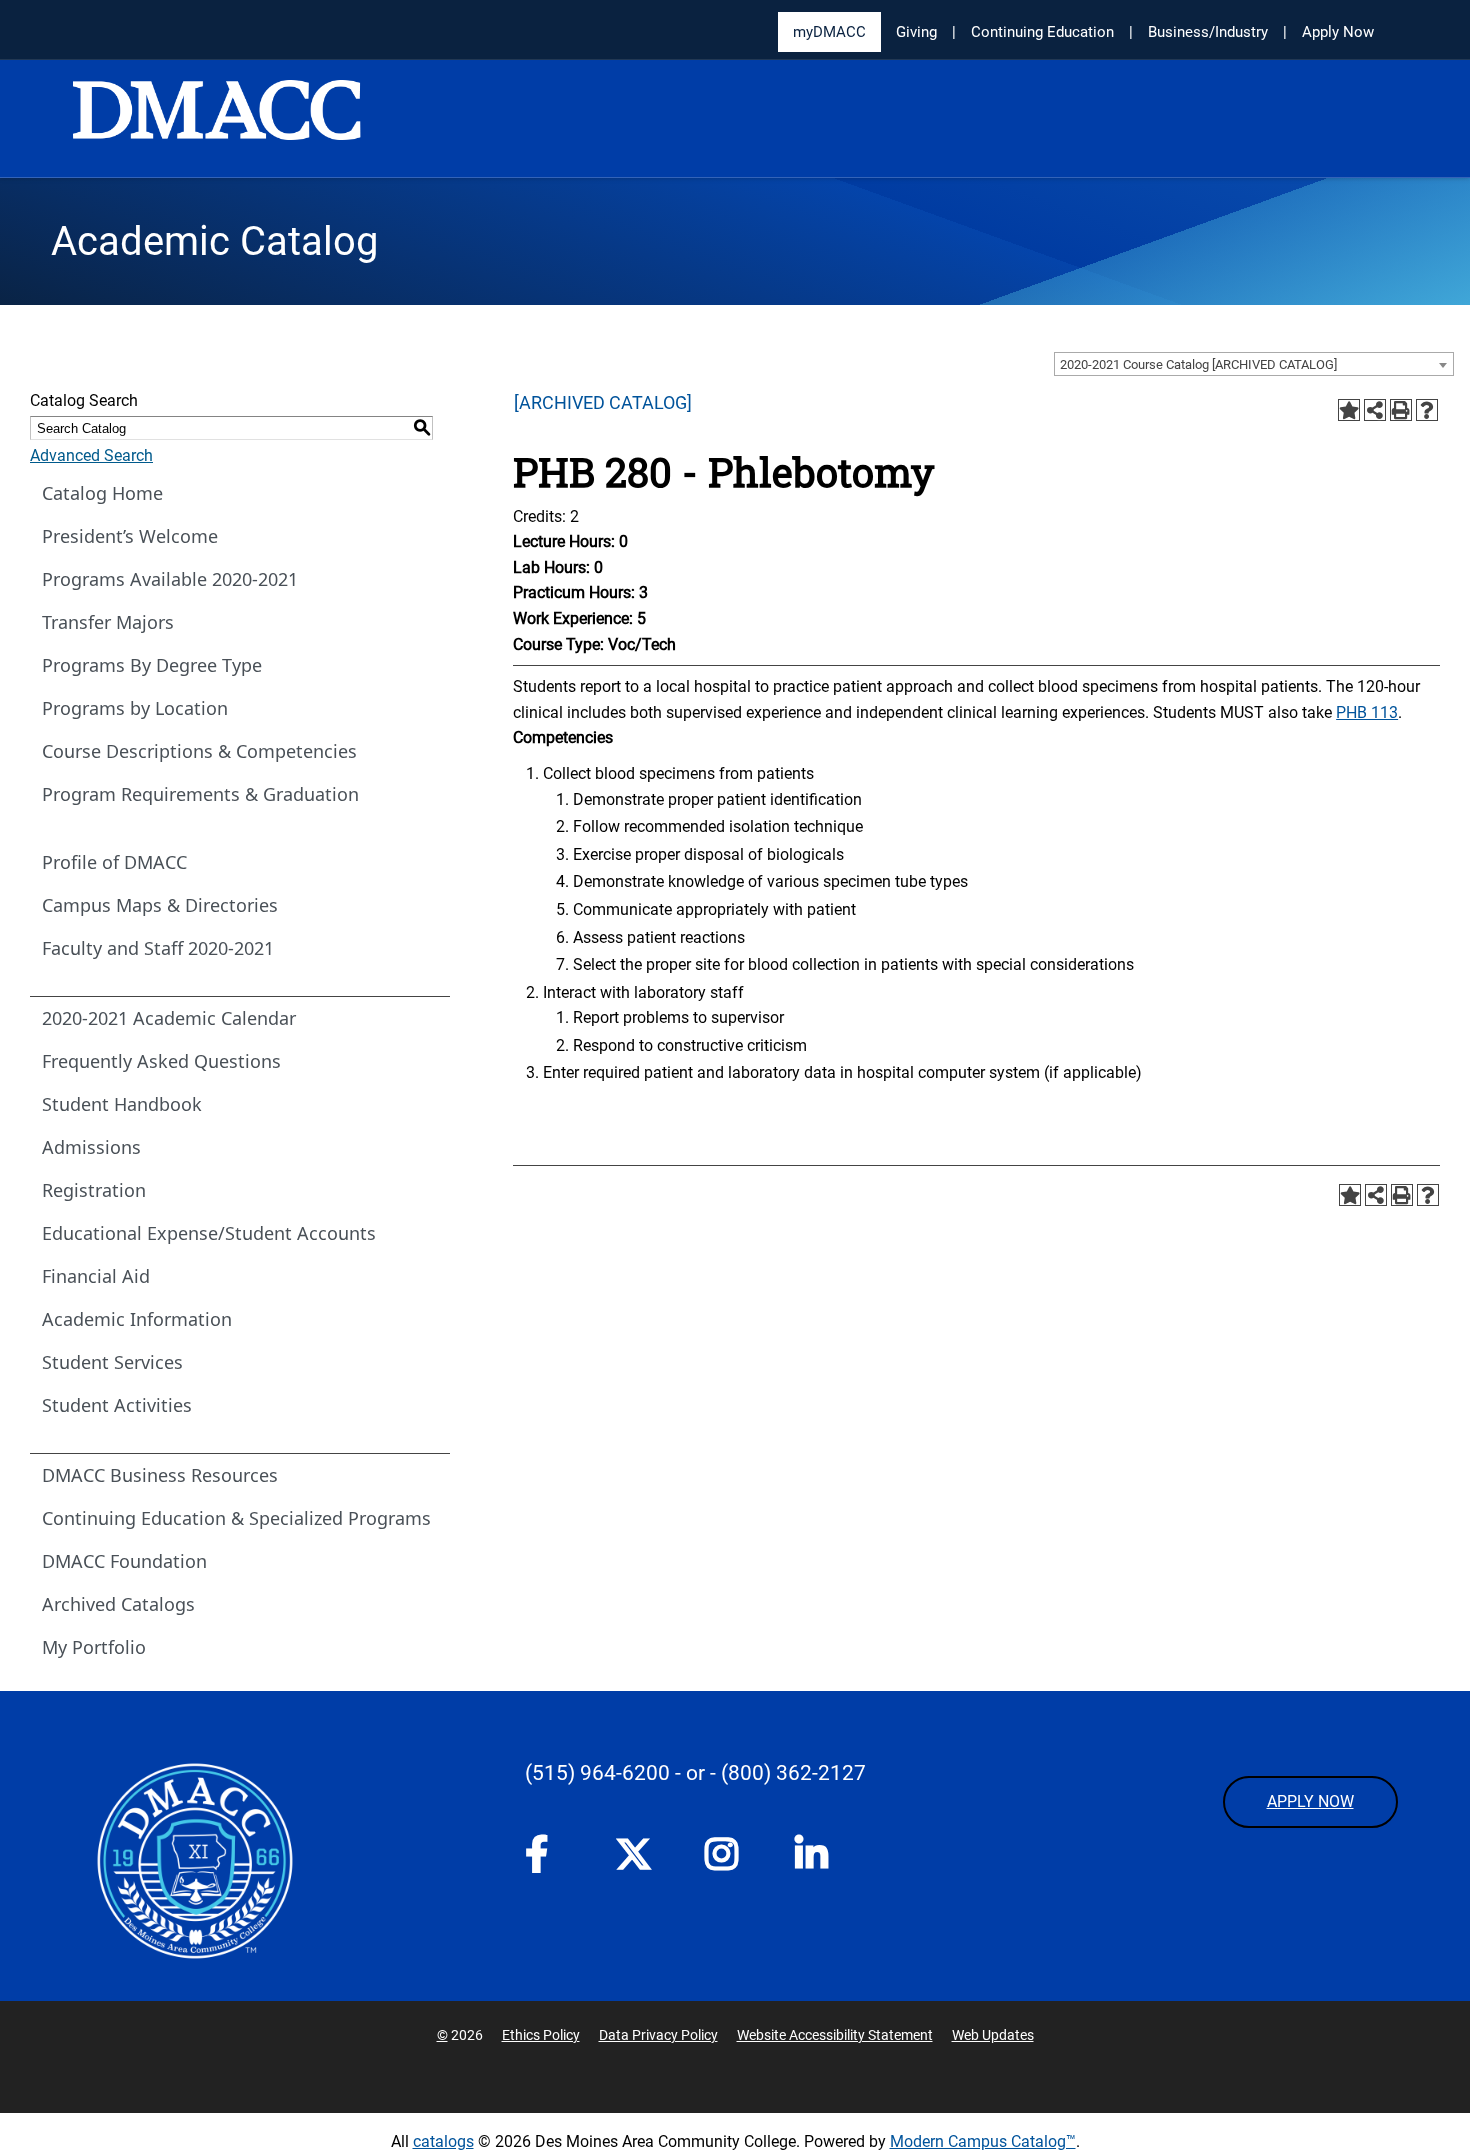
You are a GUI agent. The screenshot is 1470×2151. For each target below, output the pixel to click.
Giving (916, 32)
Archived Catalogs (118, 1604)
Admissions (91, 1147)
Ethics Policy (541, 2035)
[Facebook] (550, 1860)
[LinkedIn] (820, 1860)
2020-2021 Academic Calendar (169, 1018)
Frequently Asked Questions (161, 1061)
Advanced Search (91, 455)
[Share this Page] (1375, 410)
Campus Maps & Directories (160, 905)
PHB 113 (1367, 712)
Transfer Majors (108, 622)
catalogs (443, 2141)
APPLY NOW (1310, 1801)
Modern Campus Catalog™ (983, 2141)
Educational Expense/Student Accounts (209, 1233)
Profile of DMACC (114, 862)
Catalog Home (102, 493)
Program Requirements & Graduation (200, 794)
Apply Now (1338, 32)
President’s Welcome (130, 536)
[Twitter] (640, 1854)
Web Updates (993, 2035)
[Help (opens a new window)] (1427, 410)
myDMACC (829, 32)
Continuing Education (1042, 32)
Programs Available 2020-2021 (170, 579)
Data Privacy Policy (658, 2035)
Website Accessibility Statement (835, 2035)
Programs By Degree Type (152, 665)
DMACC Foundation (124, 1561)
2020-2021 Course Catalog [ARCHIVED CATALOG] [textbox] (1198, 364)
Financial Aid (96, 1276)
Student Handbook (122, 1104)
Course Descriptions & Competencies (199, 751)
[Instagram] (730, 1860)
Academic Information (137, 1319)
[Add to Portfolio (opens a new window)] (1349, 410)
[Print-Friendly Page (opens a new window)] (1401, 410)
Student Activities (117, 1405)
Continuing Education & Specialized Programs (236, 1518)
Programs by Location (135, 708)
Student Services (112, 1362)
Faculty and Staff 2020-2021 (158, 948)
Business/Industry (1208, 32)
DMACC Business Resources (160, 1475)
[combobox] (1254, 364)
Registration (94, 1190)
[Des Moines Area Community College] (217, 120)
